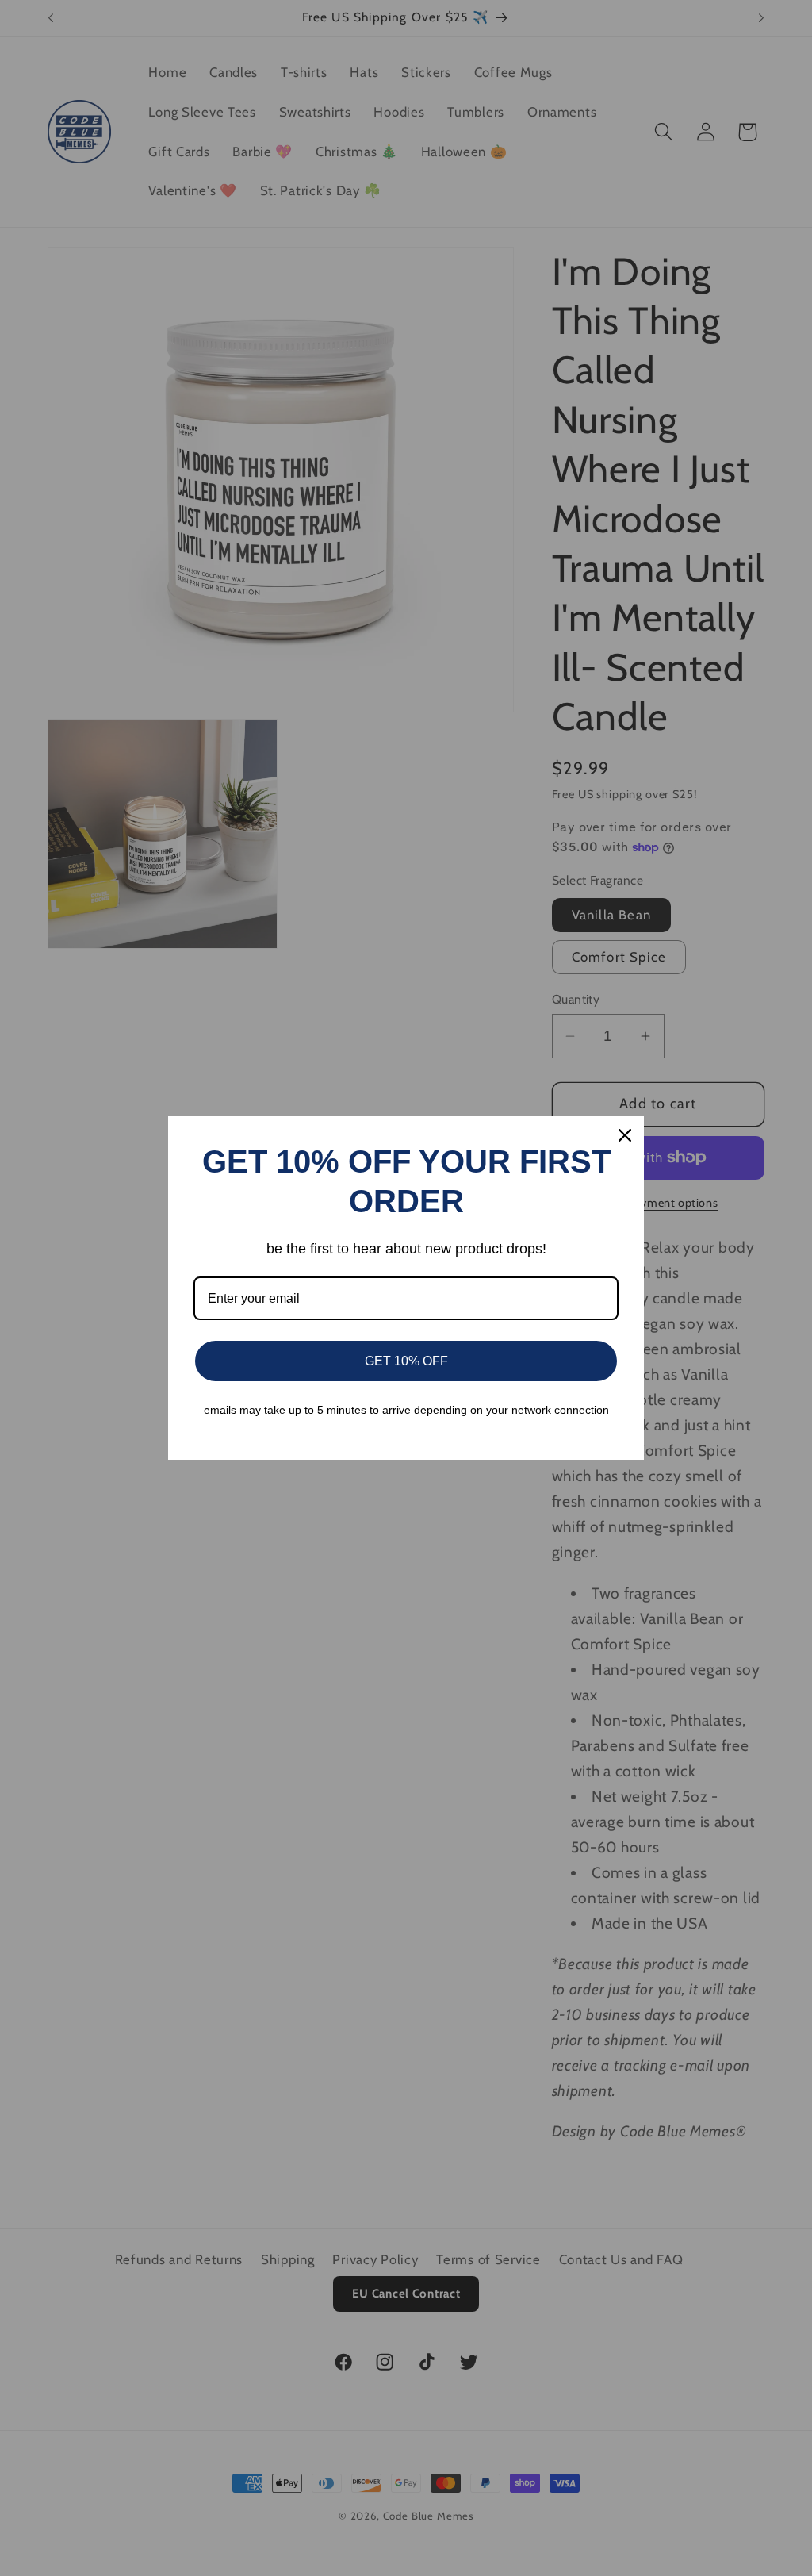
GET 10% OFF (406, 1361)
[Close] (625, 1135)
